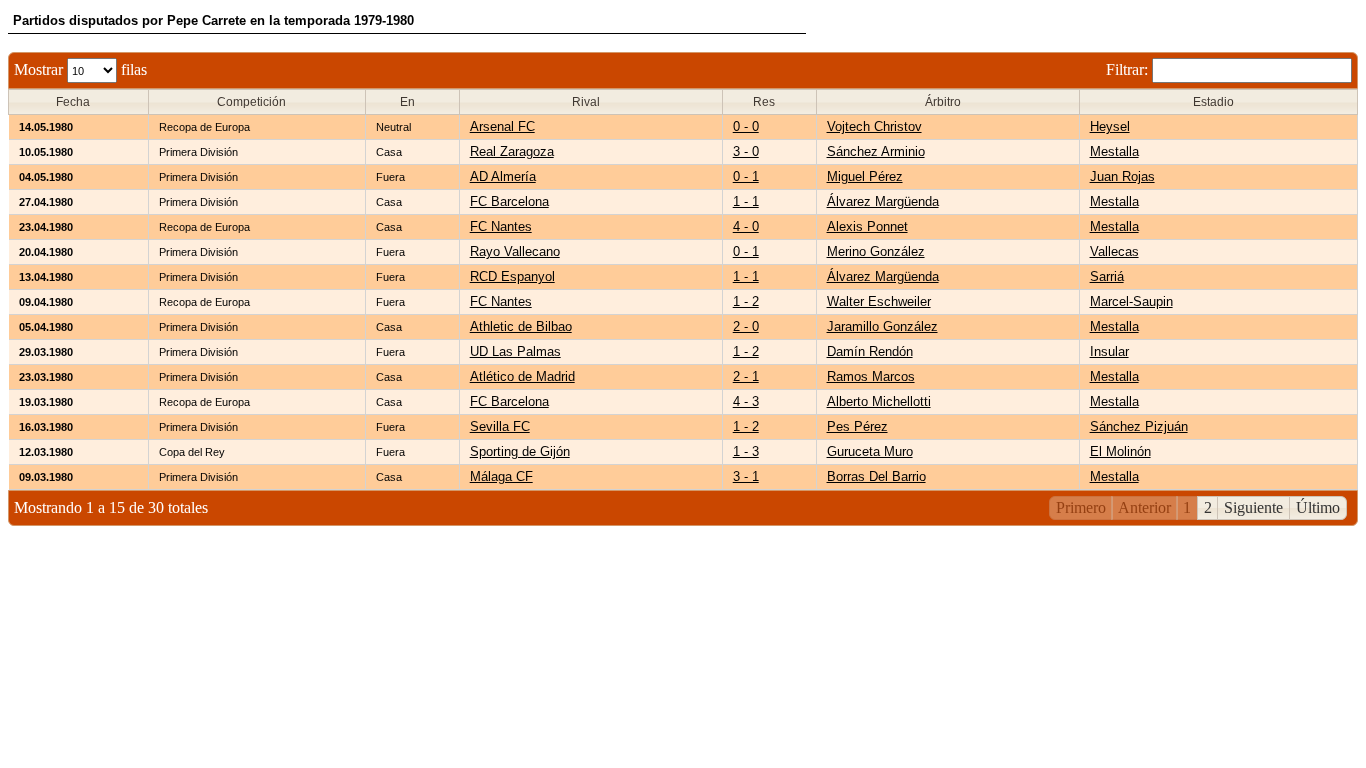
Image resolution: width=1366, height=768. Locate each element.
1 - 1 (746, 201)
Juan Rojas (1122, 176)
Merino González (876, 251)
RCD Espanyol (512, 276)
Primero (1081, 507)
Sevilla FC (500, 426)
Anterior (1144, 507)
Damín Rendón (870, 351)
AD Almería (503, 176)
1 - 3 (746, 451)
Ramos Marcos (871, 376)
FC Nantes (501, 226)
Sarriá (1107, 276)
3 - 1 (746, 476)
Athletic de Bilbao (521, 326)
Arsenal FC (502, 126)
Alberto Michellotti (879, 401)
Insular (1109, 351)
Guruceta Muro (870, 451)
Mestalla (1114, 151)
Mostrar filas (80, 69)
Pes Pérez (857, 426)
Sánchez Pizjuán (1139, 426)
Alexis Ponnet (867, 226)
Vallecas (1114, 251)
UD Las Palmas (515, 351)
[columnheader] (79, 102)
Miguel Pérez (865, 176)
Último (1318, 507)
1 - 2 (746, 301)
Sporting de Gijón (520, 451)
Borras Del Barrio (876, 476)
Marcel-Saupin (1131, 301)
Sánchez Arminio (876, 151)
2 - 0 (746, 326)
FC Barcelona (509, 201)
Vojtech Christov (874, 126)
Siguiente (1253, 507)
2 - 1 (746, 376)
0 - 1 (746, 176)
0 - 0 (746, 126)
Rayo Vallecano (515, 251)
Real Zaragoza (512, 151)
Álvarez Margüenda (883, 201)
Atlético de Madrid (522, 376)
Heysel (1110, 126)
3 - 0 (746, 151)
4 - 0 (746, 226)
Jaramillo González (882, 326)
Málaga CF (501, 476)
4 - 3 (746, 401)
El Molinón (1120, 451)
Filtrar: (1129, 69)
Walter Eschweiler (879, 301)
